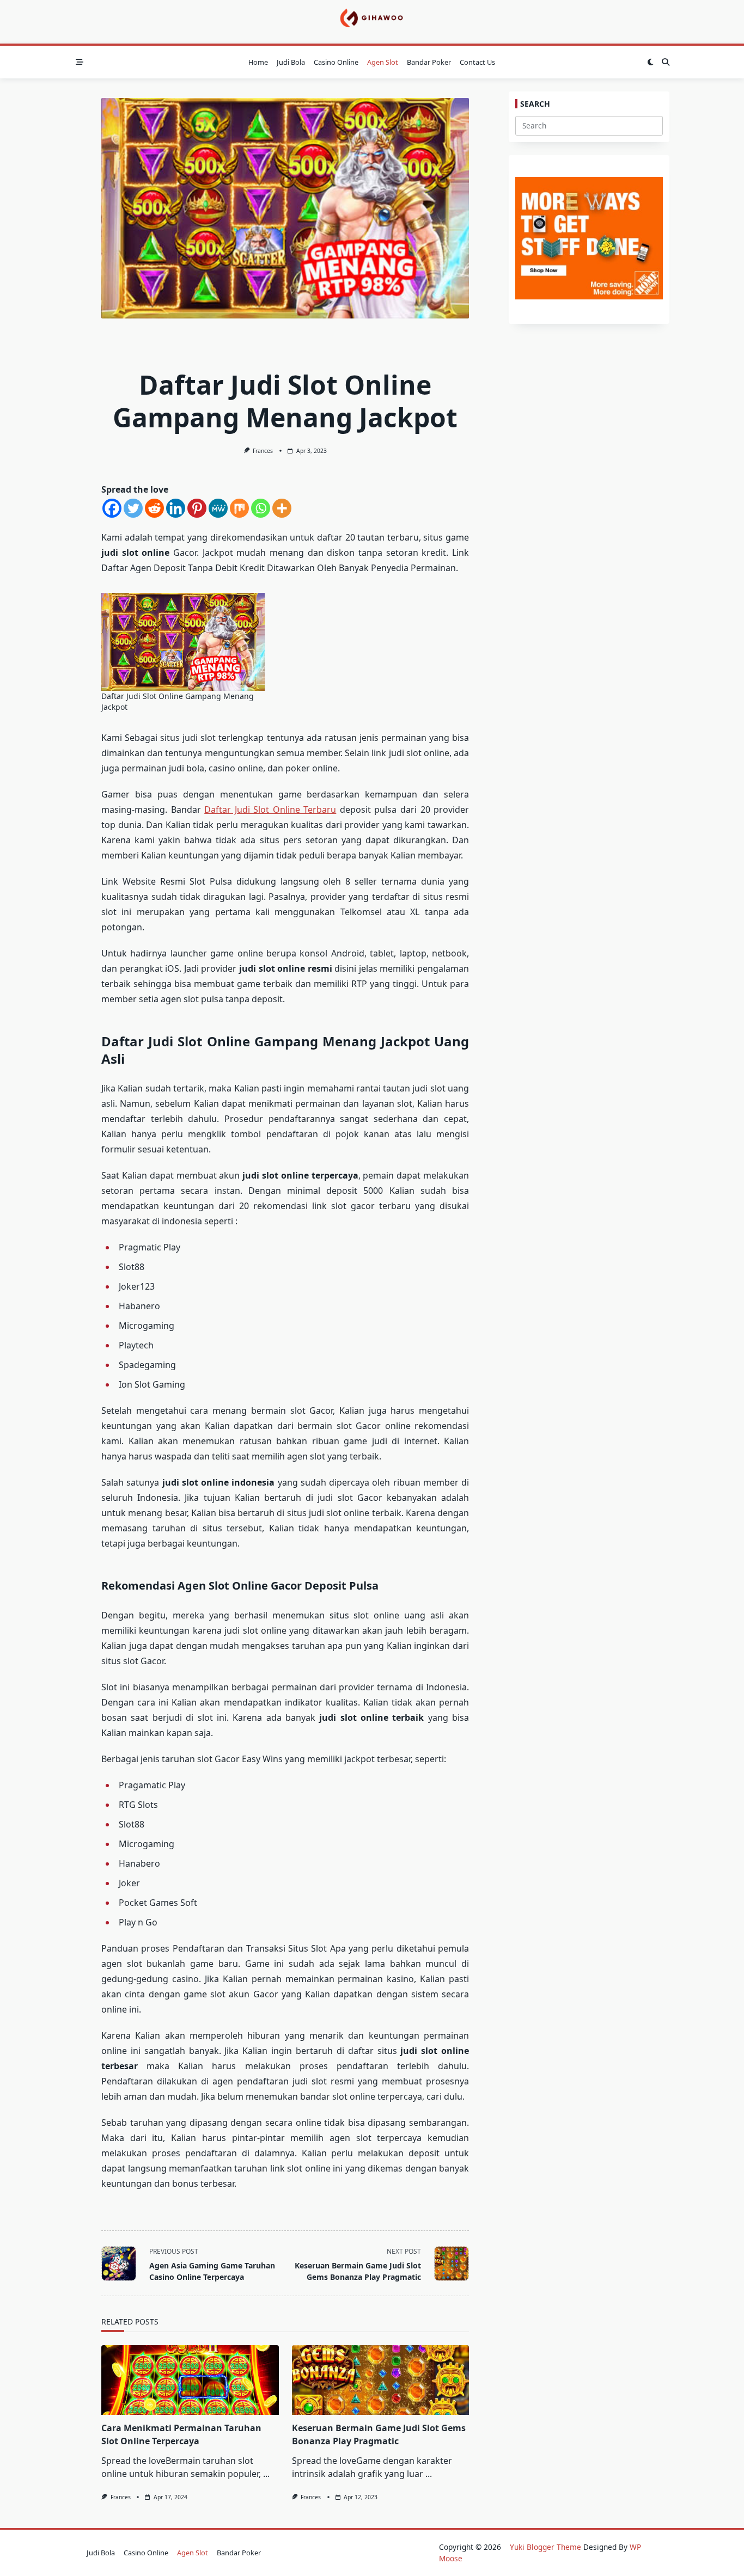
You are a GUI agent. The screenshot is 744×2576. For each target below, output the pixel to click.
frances (263, 451)
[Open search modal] (666, 62)
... (266, 2474)
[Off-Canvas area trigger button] (80, 62)
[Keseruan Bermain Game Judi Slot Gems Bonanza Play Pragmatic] (381, 2380)
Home (258, 62)
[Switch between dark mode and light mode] (650, 62)
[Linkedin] (176, 508)
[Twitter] (133, 508)
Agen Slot (383, 62)
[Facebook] (112, 508)
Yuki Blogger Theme (545, 2547)
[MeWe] (218, 508)
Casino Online (336, 62)
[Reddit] (154, 508)
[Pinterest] (197, 508)
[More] (282, 508)
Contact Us (477, 62)
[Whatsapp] (261, 508)
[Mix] (239, 508)
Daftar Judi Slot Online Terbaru (270, 809)
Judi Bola (291, 62)
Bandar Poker (429, 62)
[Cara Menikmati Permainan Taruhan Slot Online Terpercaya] (190, 2380)
